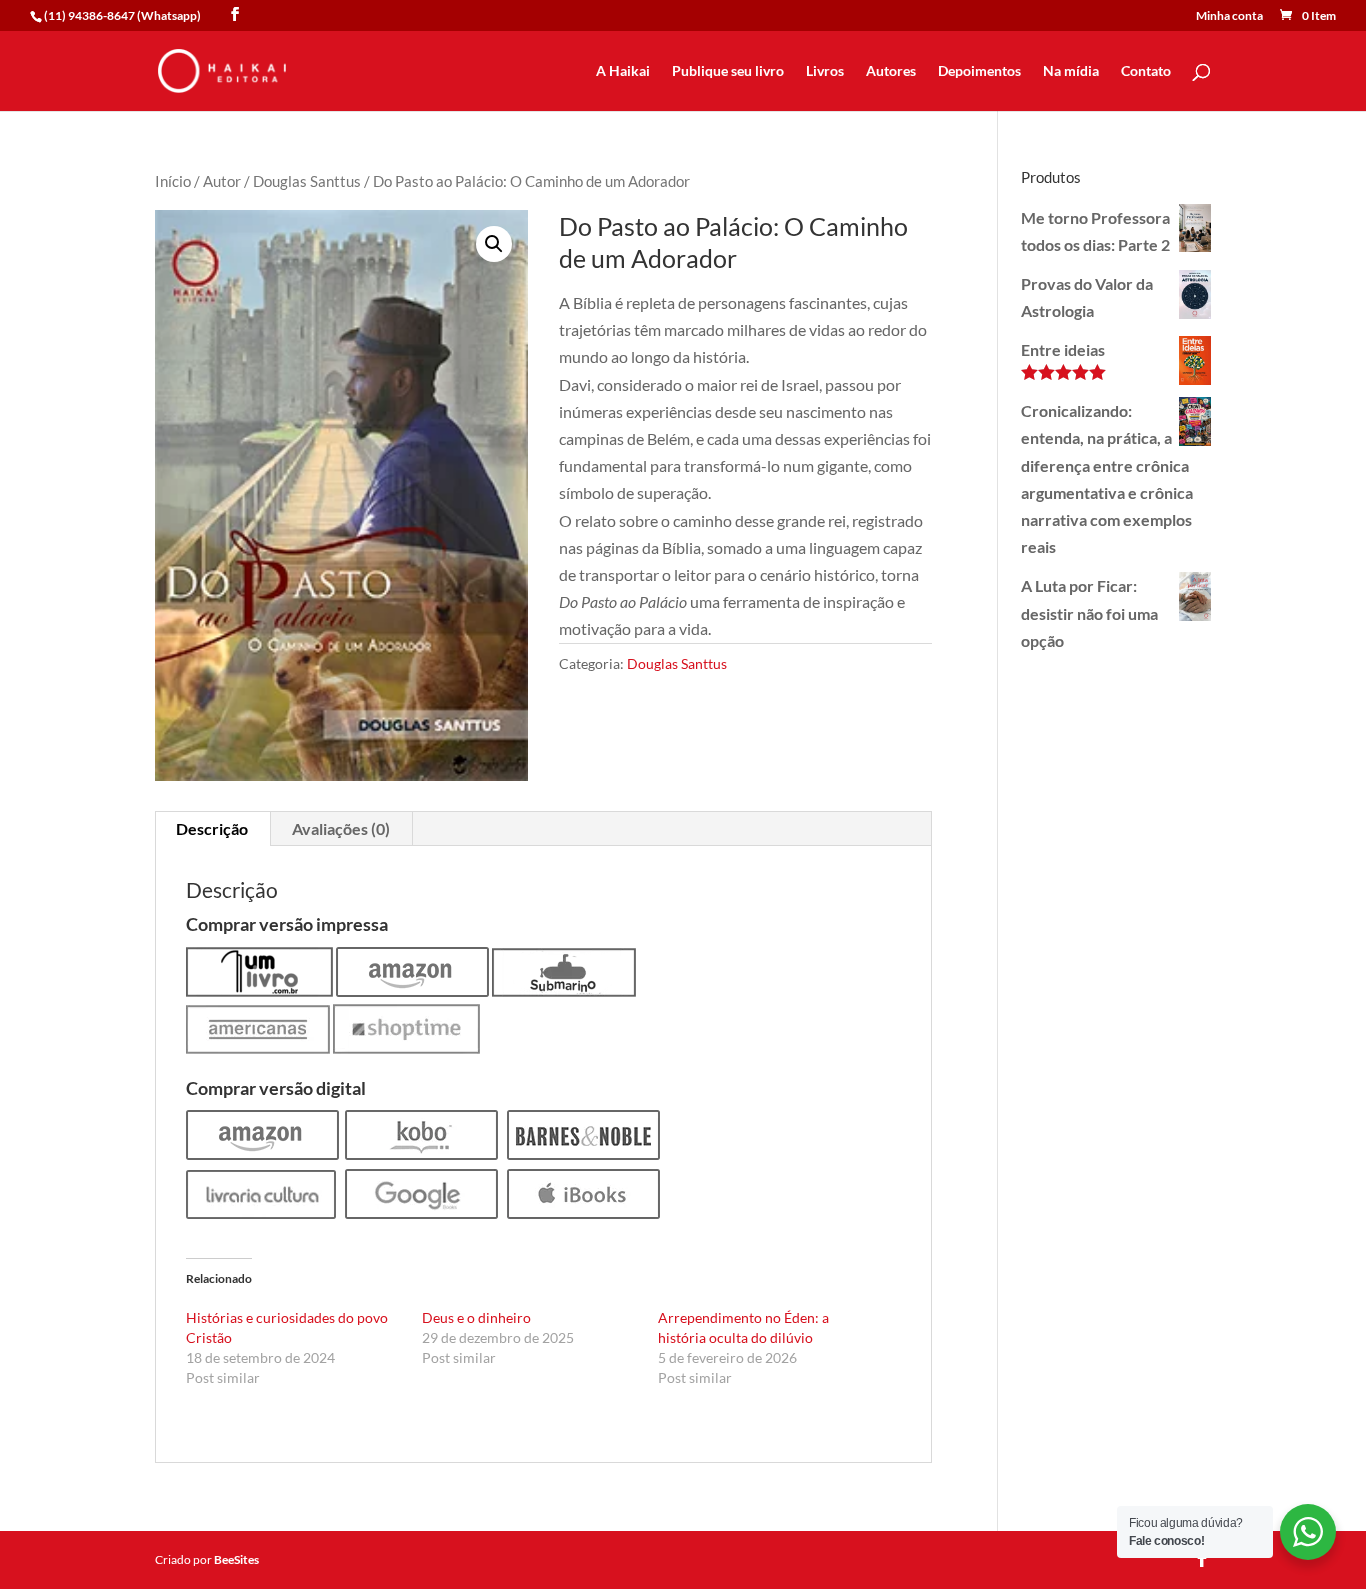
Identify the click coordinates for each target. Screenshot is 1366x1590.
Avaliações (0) (341, 828)
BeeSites (236, 1559)
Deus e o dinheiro (476, 1317)
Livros (825, 71)
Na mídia (1071, 71)
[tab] (212, 829)
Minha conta (1229, 16)
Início (173, 181)
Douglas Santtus (307, 181)
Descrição (212, 828)
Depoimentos (979, 71)
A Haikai (623, 71)
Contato (1146, 71)
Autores (891, 71)
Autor (222, 181)
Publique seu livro (728, 71)
